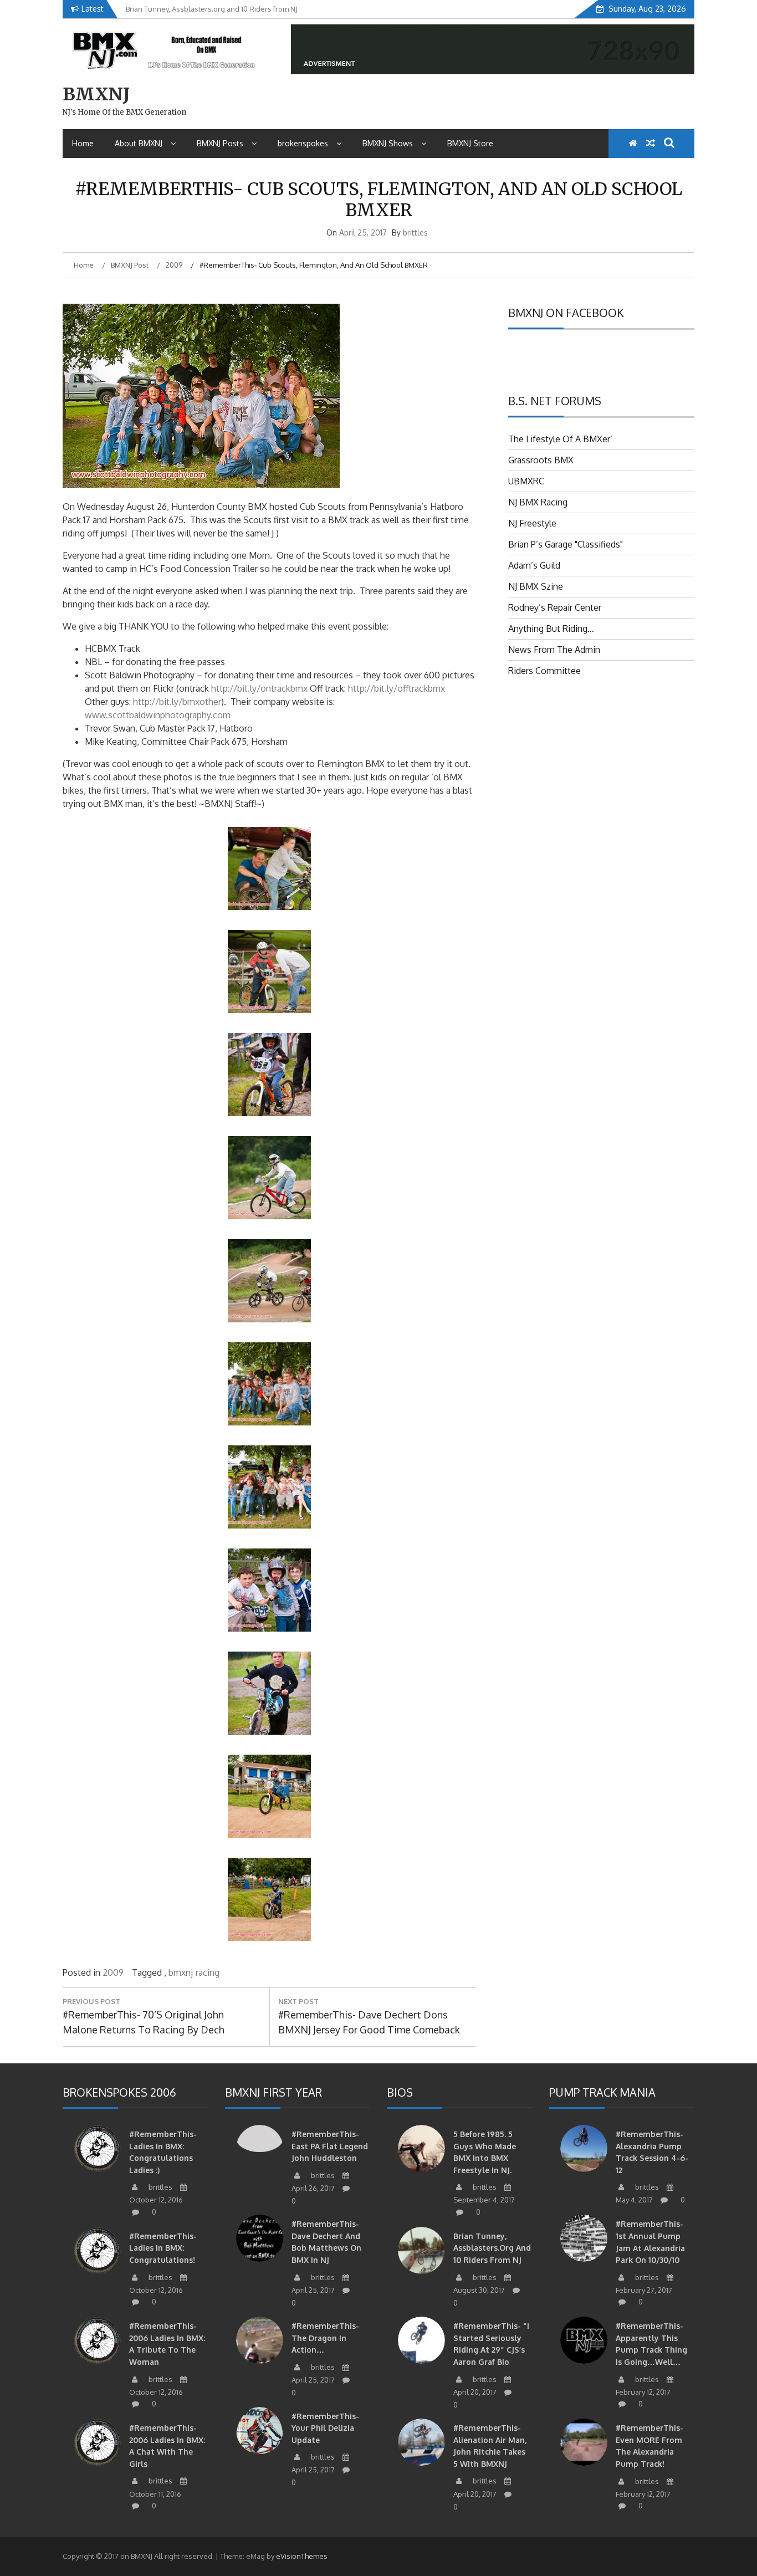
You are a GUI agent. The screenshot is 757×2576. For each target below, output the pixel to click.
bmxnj (181, 1972)
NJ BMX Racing (538, 502)
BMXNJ (96, 94)
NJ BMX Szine (536, 586)
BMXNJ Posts (220, 143)
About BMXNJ (139, 143)
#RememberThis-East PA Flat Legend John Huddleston (330, 2146)
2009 (113, 1972)
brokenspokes (303, 143)
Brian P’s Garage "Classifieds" (566, 544)
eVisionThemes (302, 2556)
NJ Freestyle (532, 523)
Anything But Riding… (551, 628)
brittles (415, 232)
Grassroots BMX (541, 460)
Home (83, 143)
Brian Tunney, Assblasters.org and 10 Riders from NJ (492, 2248)
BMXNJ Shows (388, 143)
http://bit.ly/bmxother (177, 702)
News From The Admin (554, 650)
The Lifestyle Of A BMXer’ (560, 439)
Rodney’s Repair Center (555, 607)
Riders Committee (544, 671)
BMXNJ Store (470, 143)
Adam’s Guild (534, 565)
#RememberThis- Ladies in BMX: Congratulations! (163, 2248)
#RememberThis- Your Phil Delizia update (325, 2428)
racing (208, 1972)
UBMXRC (526, 481)
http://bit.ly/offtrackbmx (397, 688)
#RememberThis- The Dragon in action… (325, 2338)
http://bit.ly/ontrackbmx (259, 688)
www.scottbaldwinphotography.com (158, 715)
